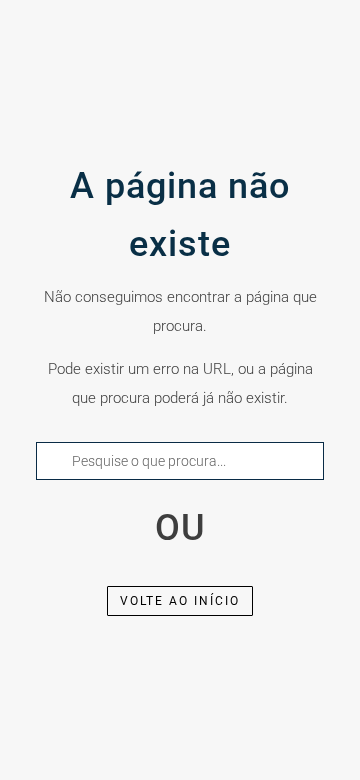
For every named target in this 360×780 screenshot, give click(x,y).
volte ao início (180, 601)
